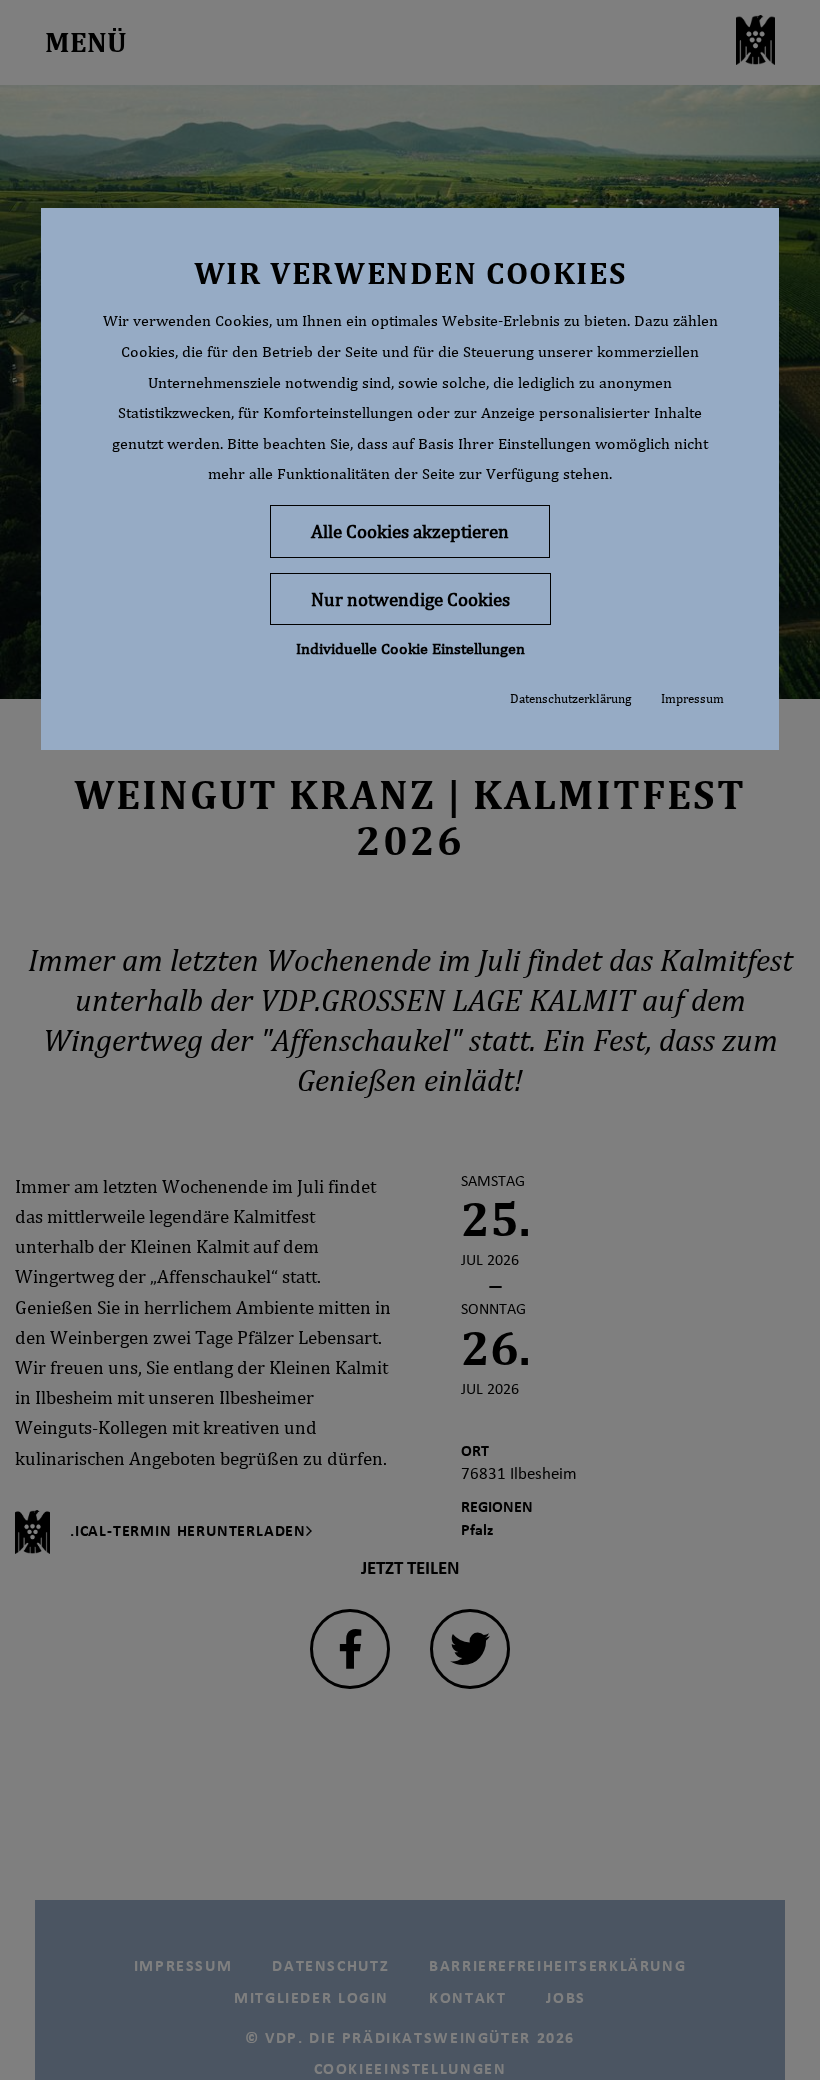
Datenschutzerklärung (570, 698)
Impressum (692, 698)
